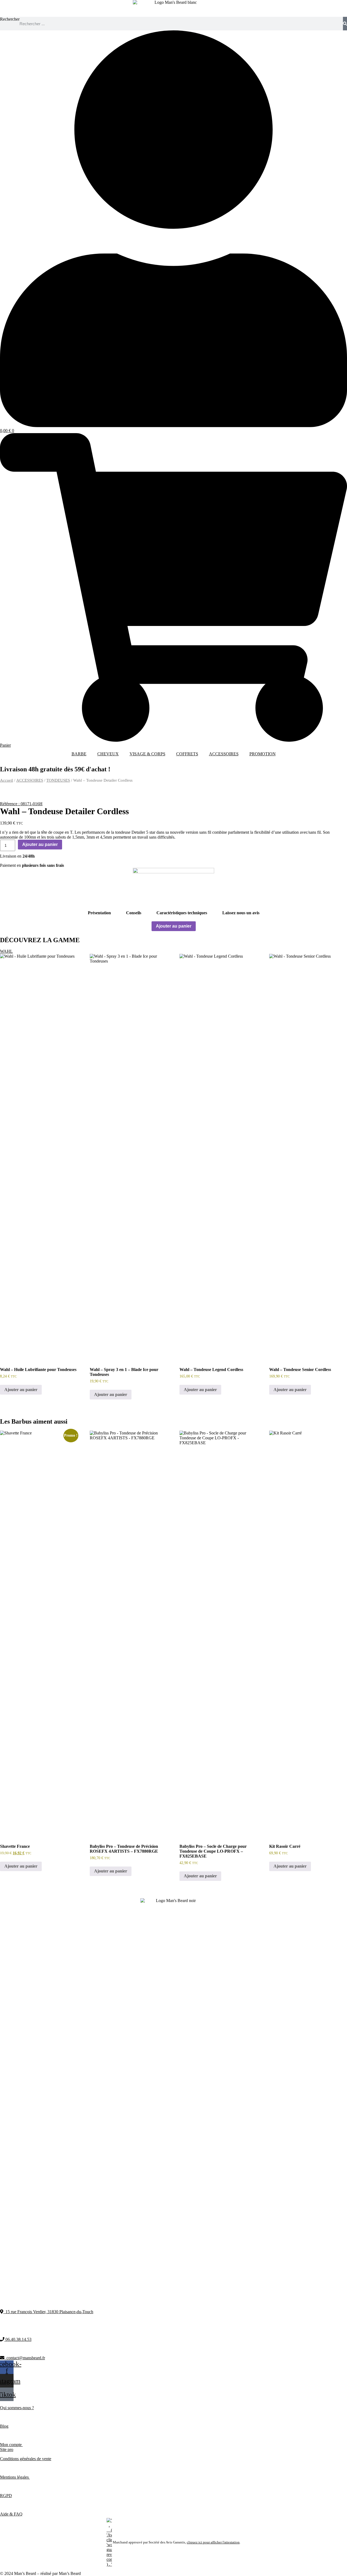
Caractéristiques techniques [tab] (182, 913)
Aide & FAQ (11, 2514)
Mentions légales (15, 2477)
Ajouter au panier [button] (21, 1390)
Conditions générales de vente (26, 2459)
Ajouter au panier (40, 844)
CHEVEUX (108, 754)
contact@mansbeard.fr (25, 2358)
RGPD (6, 2496)
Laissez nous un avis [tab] (241, 913)
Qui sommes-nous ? (17, 2408)
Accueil (7, 780)
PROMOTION (263, 754)
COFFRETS (187, 754)
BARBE (79, 754)
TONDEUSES (58, 780)
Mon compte (11, 2445)
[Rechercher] (345, 24)
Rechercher (10, 19)
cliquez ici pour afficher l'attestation (213, 2542)
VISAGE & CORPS (147, 754)
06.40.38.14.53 (18, 2339)
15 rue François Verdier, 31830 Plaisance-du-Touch (48, 2312)
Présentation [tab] (99, 913)
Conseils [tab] (134, 913)
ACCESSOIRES (224, 754)
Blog (4, 2426)
